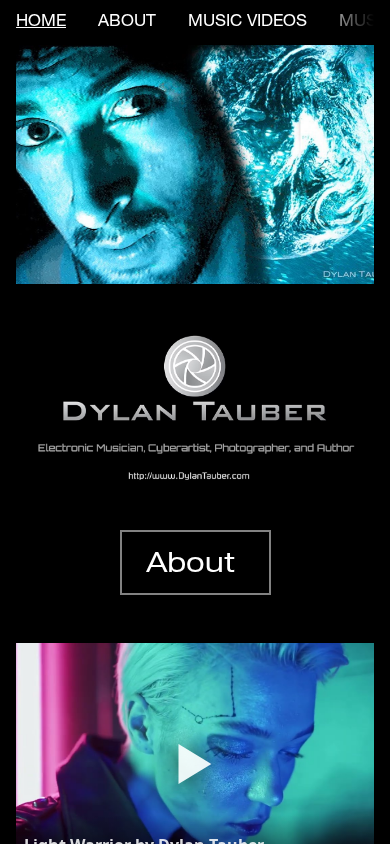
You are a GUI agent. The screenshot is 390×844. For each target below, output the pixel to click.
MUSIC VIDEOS (247, 22)
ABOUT (127, 22)
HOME (41, 22)
